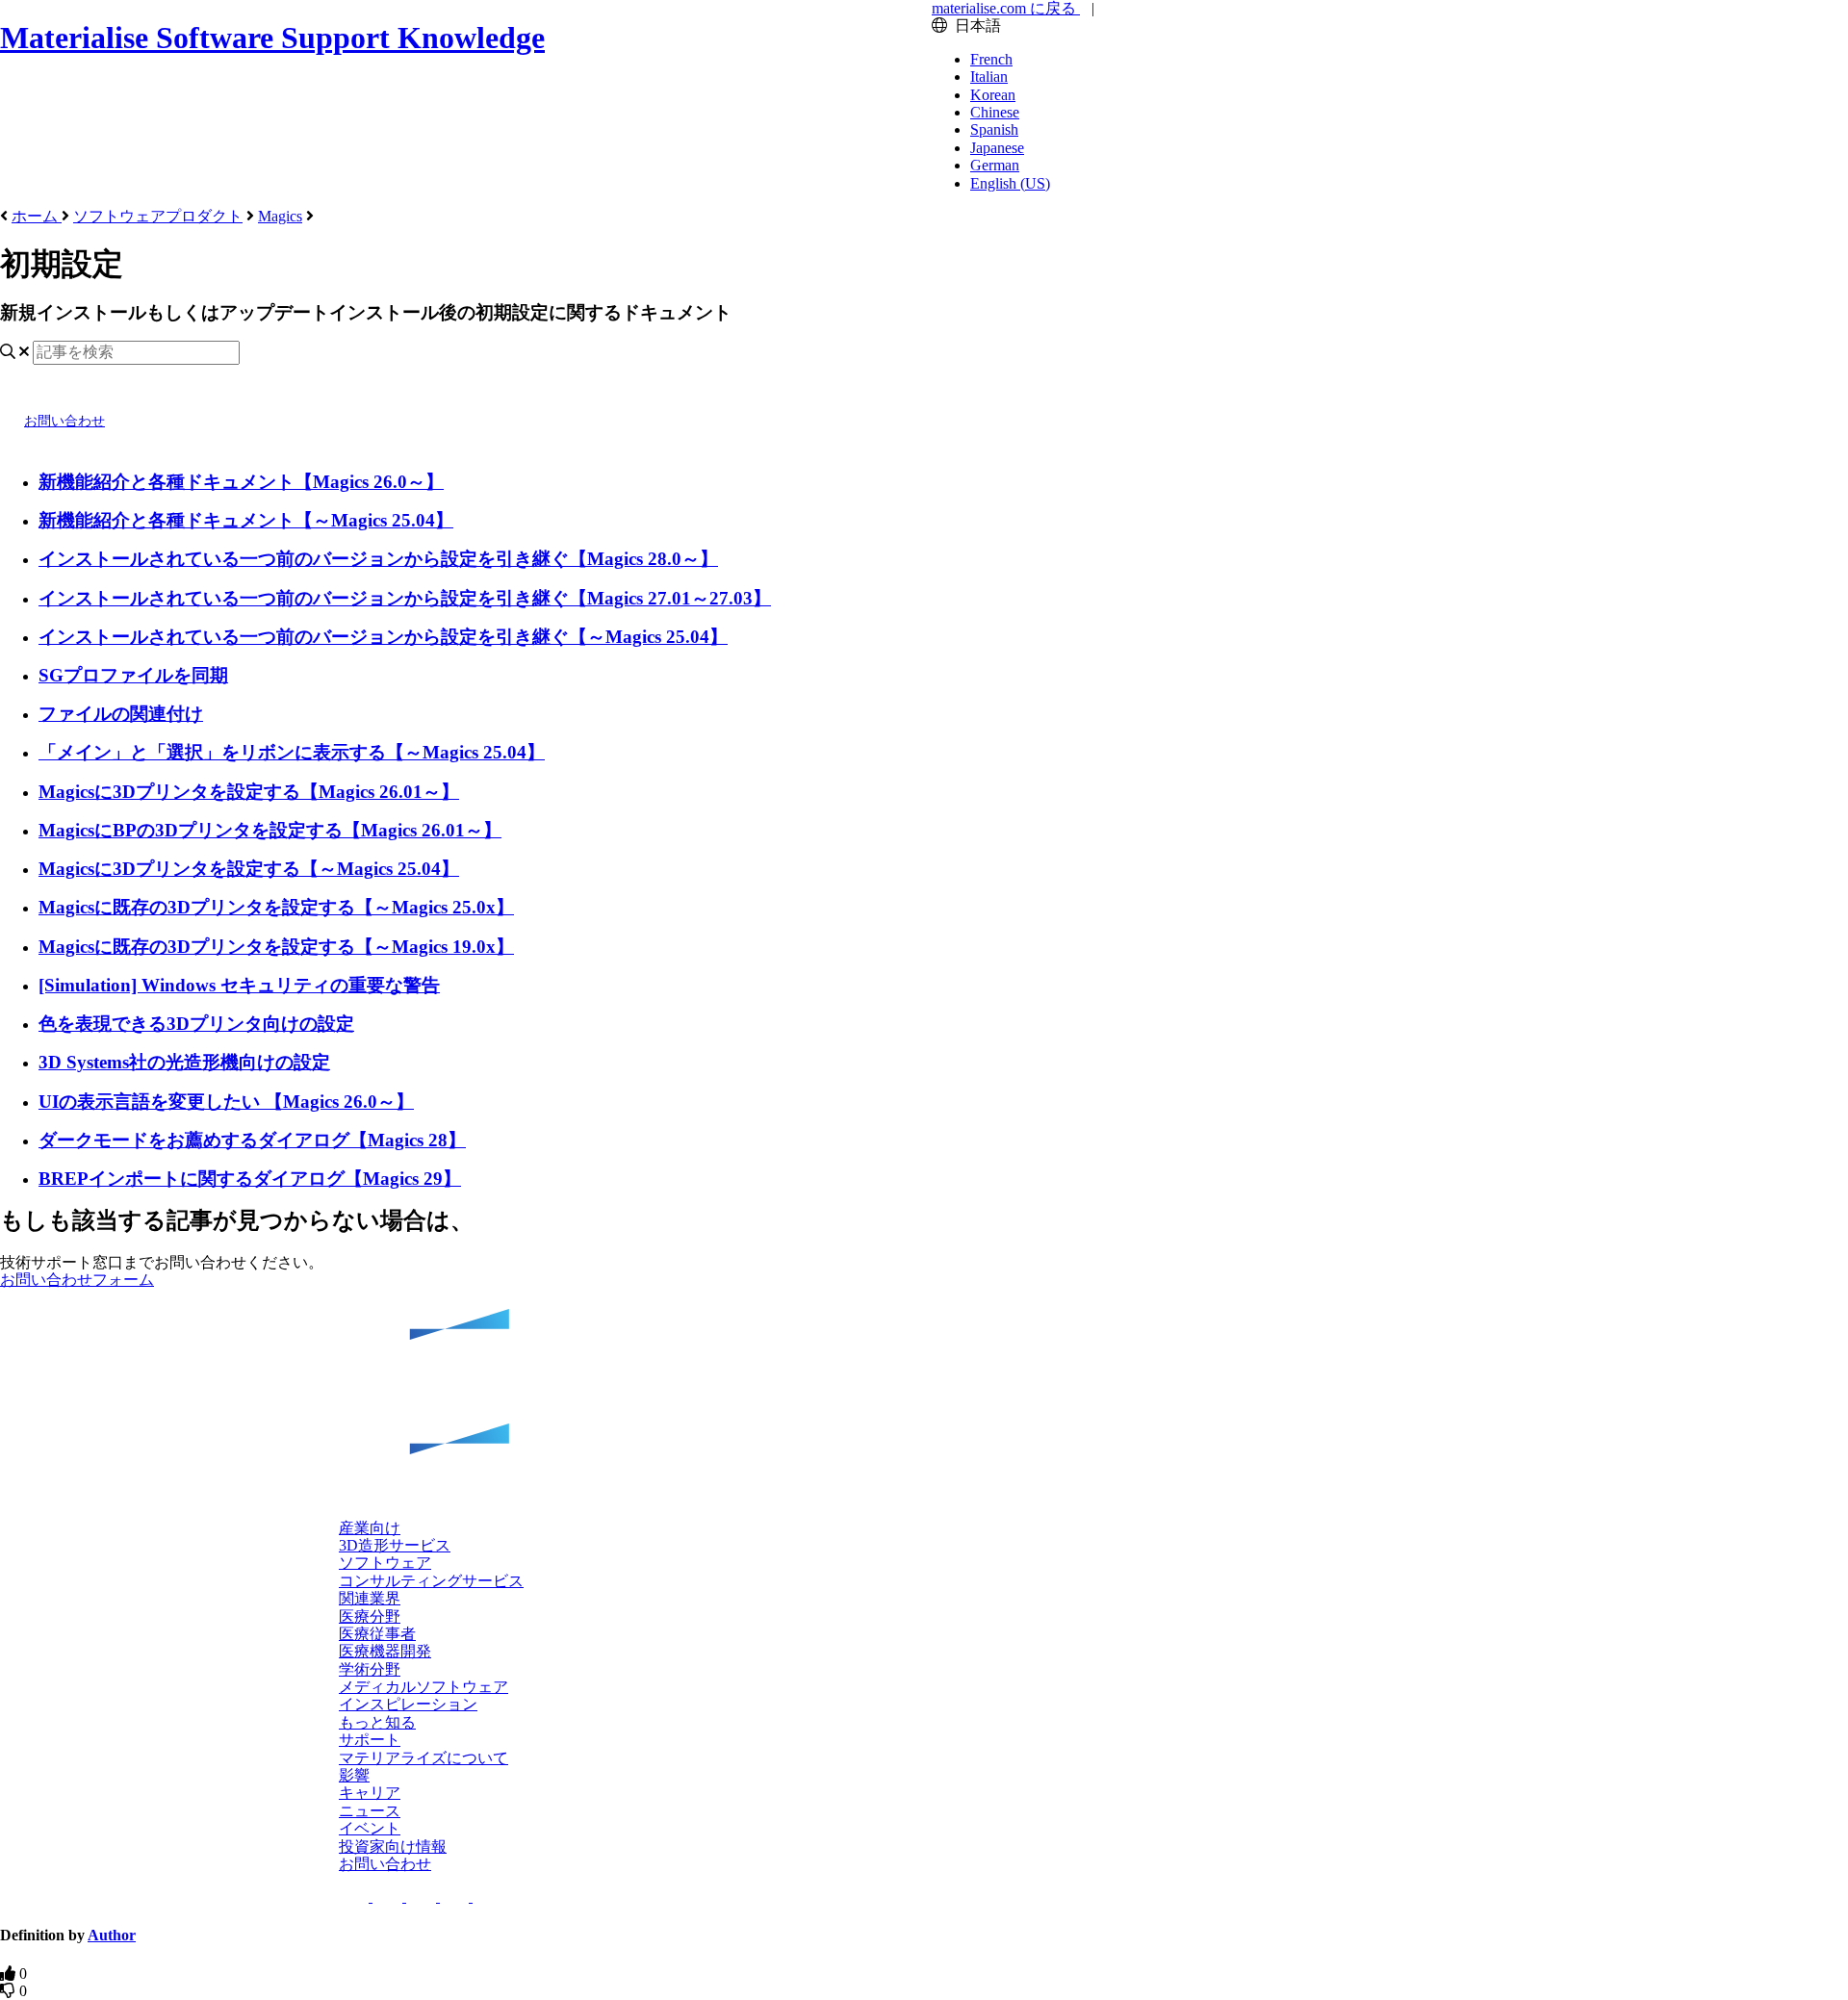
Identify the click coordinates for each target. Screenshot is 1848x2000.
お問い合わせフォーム (77, 1280)
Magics (280, 216)
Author (112, 1935)
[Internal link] (924, 1405)
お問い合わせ (64, 421)
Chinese (995, 112)
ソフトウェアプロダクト (158, 216)
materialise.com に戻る (1006, 8)
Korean (993, 95)
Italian (989, 77)
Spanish (994, 129)
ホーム (37, 216)
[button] (408, 1704)
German (995, 165)
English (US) (1010, 183)
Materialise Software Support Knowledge (272, 38)
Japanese (997, 148)
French (991, 59)
